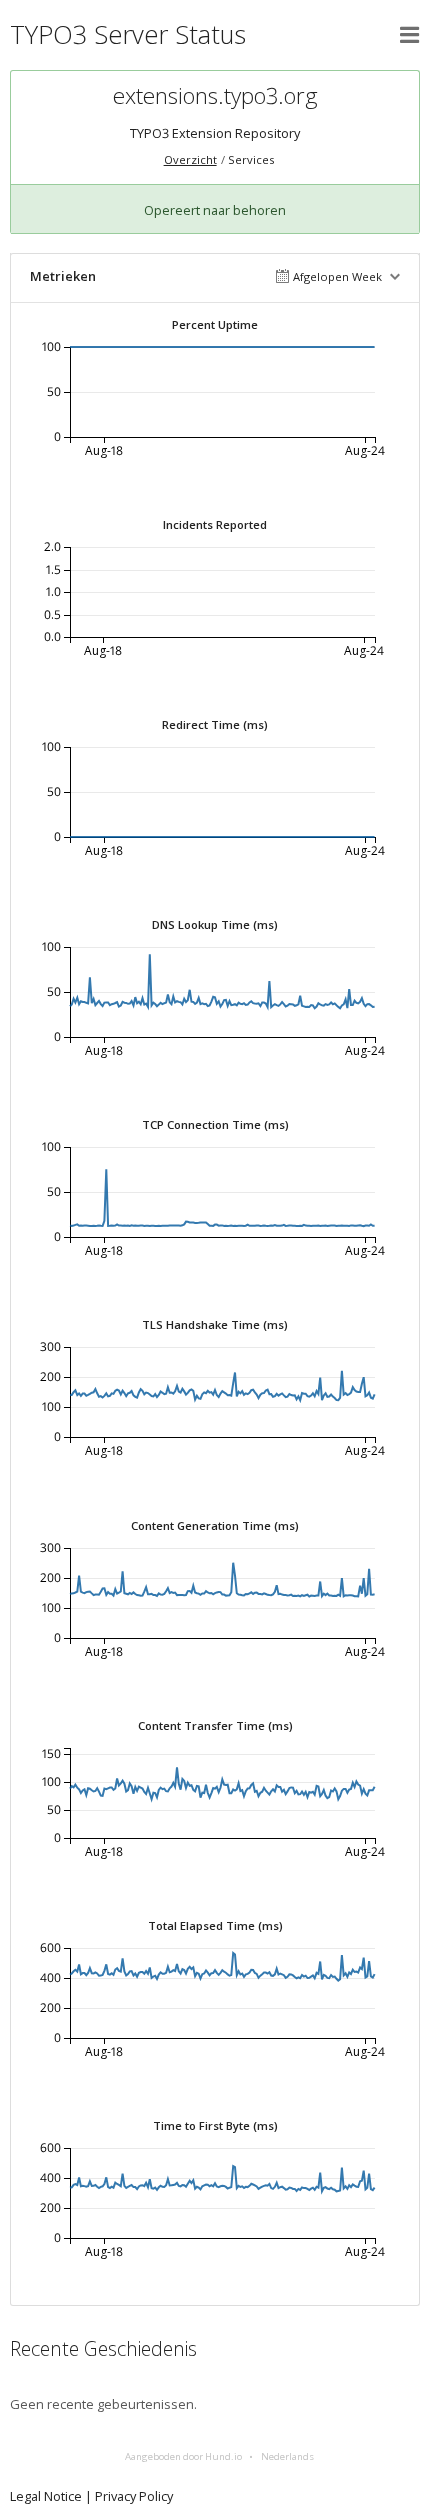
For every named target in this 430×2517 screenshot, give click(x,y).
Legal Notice (46, 2496)
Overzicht (190, 159)
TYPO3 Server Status (128, 34)
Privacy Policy (134, 2496)
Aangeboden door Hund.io (183, 2456)
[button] (410, 35)
